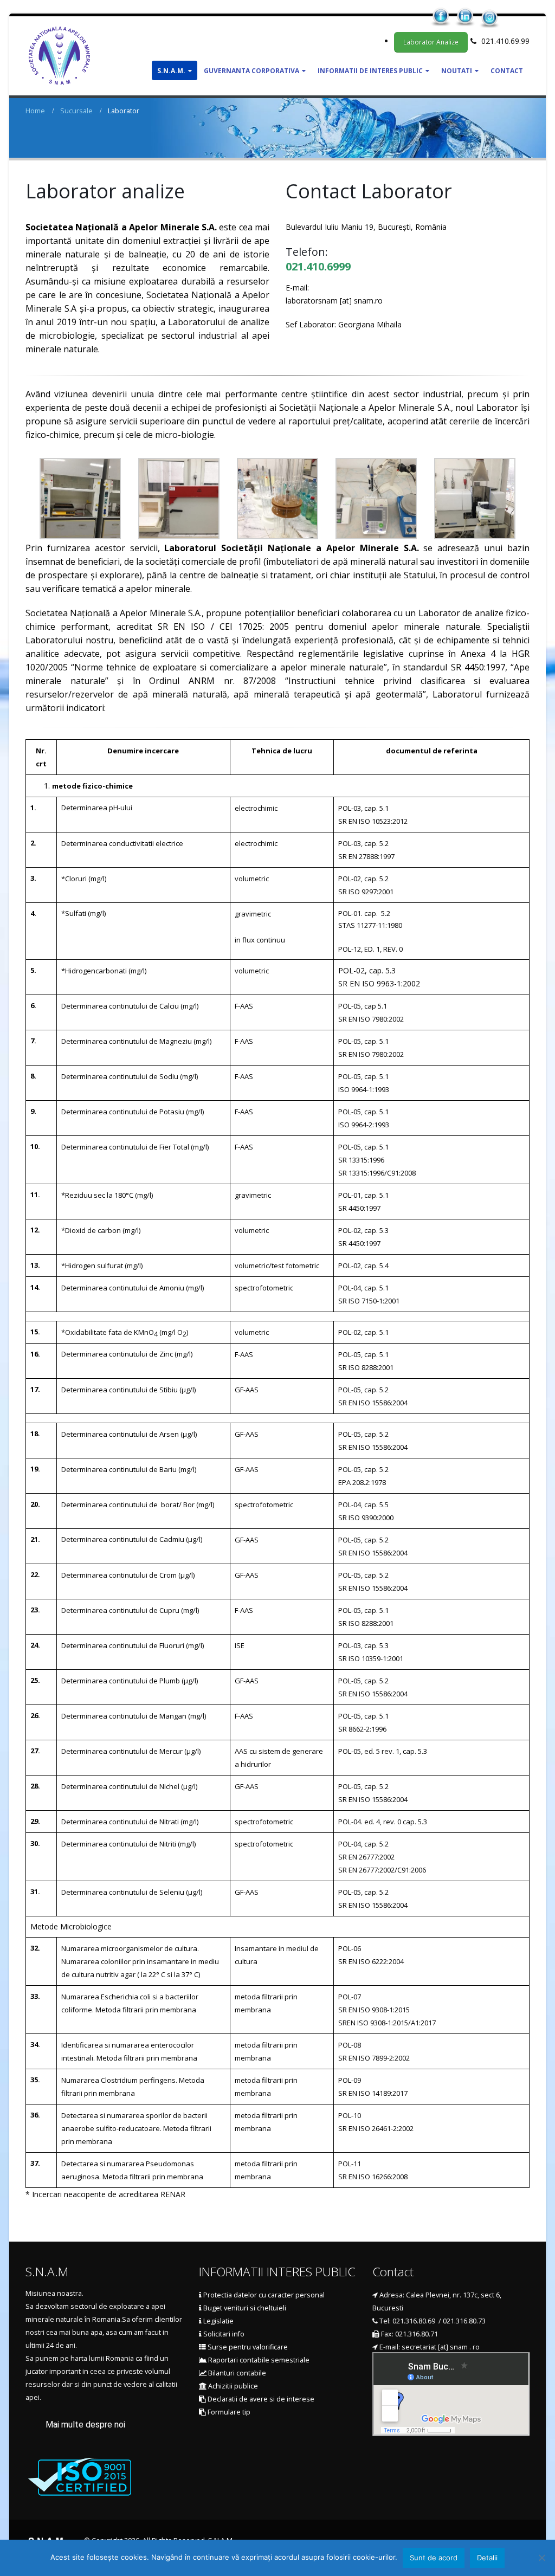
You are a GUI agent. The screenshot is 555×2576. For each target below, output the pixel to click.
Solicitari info (223, 2334)
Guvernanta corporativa (251, 71)
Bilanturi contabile (236, 2373)
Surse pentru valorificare (247, 2347)
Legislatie (218, 2321)
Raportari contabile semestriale (258, 2360)
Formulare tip (228, 2412)
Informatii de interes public (370, 71)
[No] (541, 2558)
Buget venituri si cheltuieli (244, 2308)
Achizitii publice (232, 2386)
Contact (507, 71)
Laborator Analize (431, 42)
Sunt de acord (434, 2558)
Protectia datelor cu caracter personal (263, 2295)
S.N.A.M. (171, 71)
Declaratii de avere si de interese (260, 2399)
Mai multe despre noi (85, 2425)
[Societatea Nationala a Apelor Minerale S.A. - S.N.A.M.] (59, 56)
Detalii (487, 2558)
